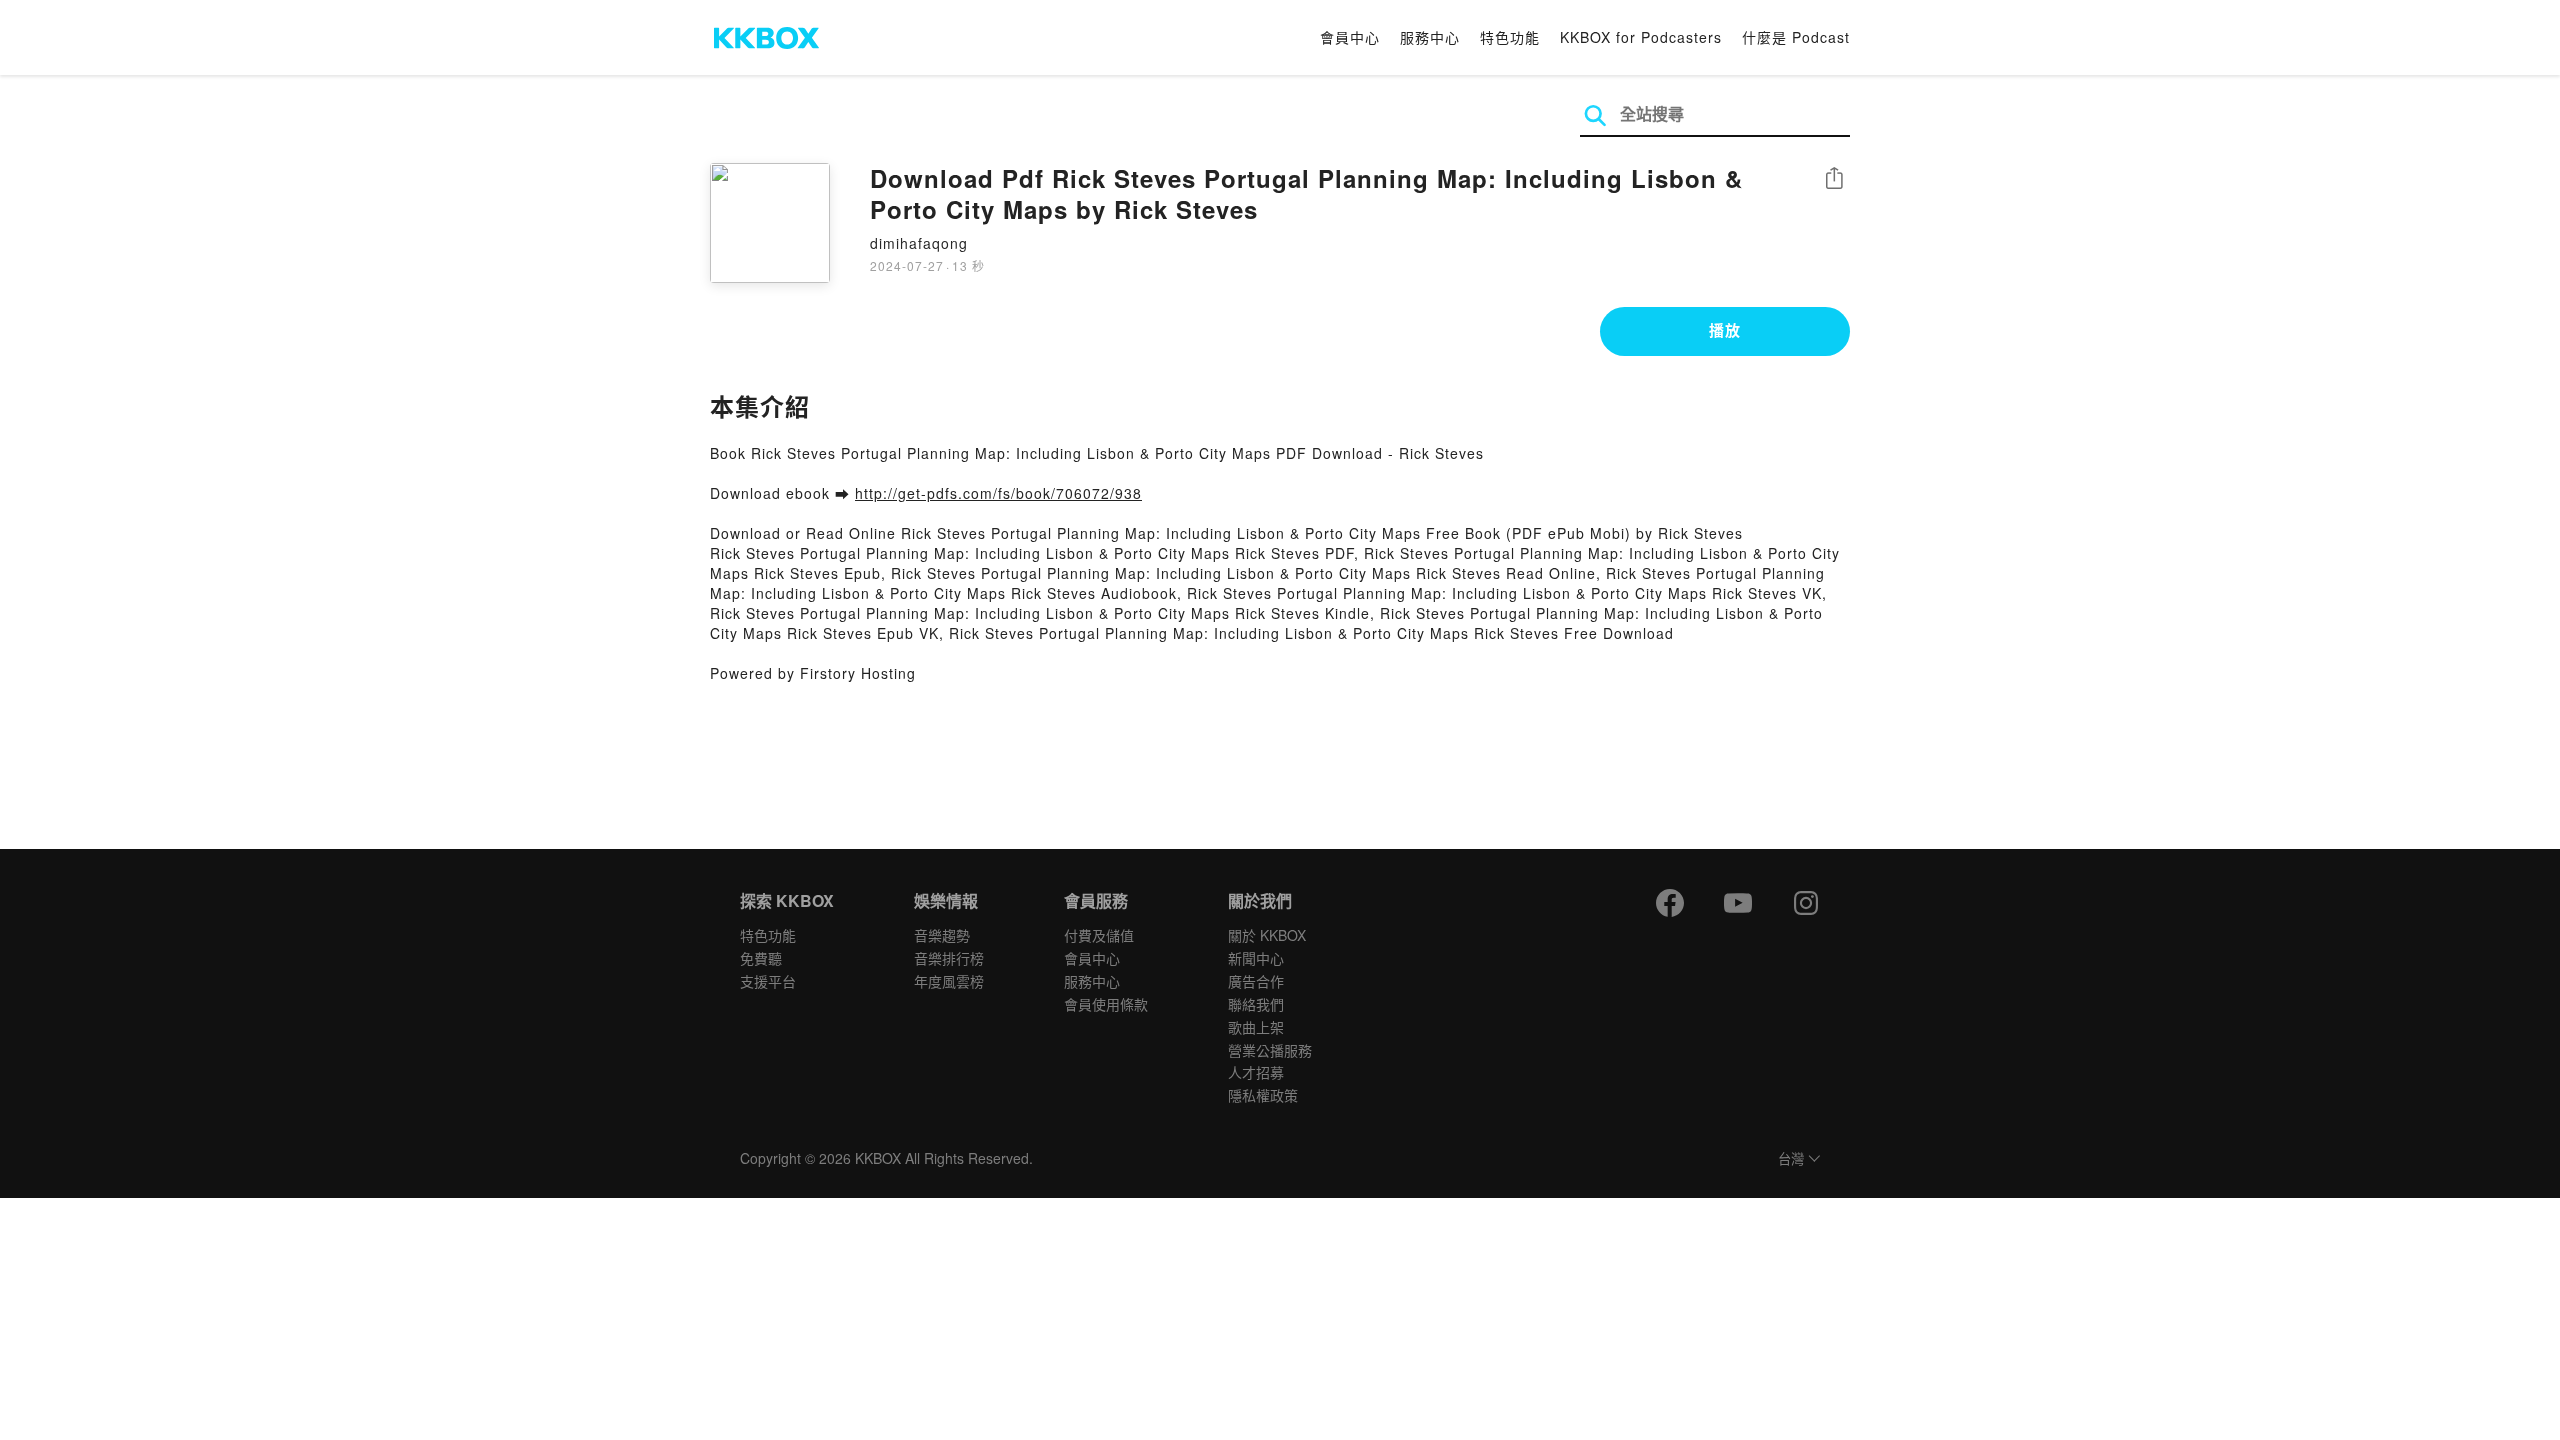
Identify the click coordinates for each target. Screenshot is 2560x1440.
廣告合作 (1256, 981)
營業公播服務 (1270, 1050)
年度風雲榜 (949, 981)
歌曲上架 (1256, 1027)
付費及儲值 (1099, 935)
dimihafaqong (919, 243)
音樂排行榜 (949, 958)
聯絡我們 (1256, 1004)
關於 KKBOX (1267, 935)
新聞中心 (1256, 958)
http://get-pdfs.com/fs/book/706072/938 (998, 493)
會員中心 (1350, 37)
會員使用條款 (1106, 1004)
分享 (1834, 179)
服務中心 (1430, 37)
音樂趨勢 (942, 935)
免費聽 (761, 958)
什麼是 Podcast (1796, 37)
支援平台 (768, 981)
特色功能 (1510, 37)
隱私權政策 (1263, 1095)
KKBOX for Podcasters (1641, 37)
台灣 (1791, 1159)
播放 (1725, 330)
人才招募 (1256, 1072)
